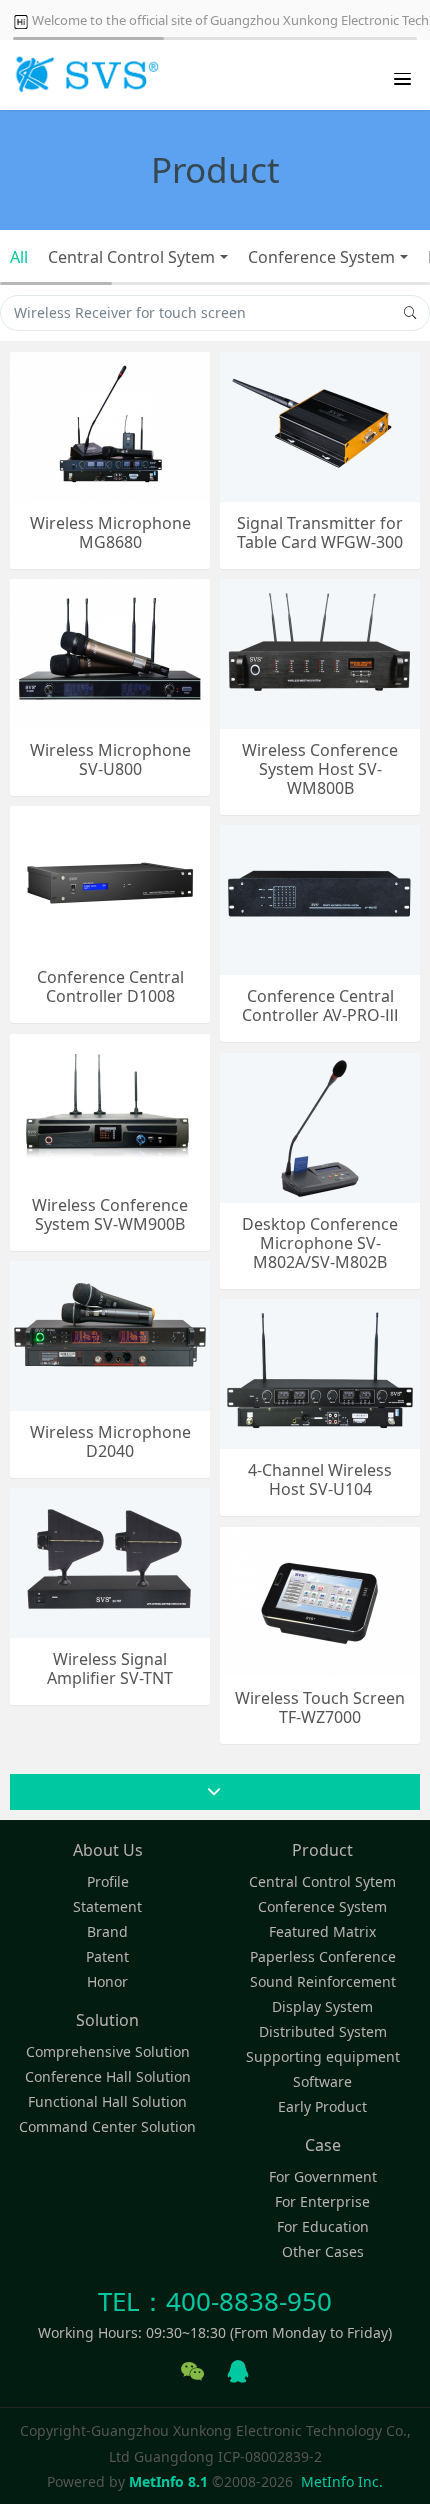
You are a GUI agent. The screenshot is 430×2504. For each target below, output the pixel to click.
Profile (108, 1881)
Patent (107, 1956)
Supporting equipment (323, 2056)
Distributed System (323, 2031)
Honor (107, 1981)
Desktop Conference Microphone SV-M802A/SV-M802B (320, 1244)
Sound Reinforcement (323, 1981)
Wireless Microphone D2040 (110, 1442)
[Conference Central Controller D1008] (110, 878)
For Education (323, 2226)
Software (322, 2081)
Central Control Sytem (131, 257)
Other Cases (323, 2251)
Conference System (321, 257)
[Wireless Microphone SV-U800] (110, 651)
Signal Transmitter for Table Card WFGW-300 (320, 533)
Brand (107, 1931)
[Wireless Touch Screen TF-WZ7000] (320, 1599)
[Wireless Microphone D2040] (110, 1333)
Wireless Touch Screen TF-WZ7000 (320, 1708)
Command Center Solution (107, 2126)
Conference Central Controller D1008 (110, 987)
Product (322, 1850)
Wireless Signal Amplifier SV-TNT (110, 1669)
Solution (107, 2020)
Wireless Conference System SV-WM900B (110, 1215)
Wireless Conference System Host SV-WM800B (320, 770)
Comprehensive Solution (108, 2051)
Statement (107, 1906)
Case (323, 2145)
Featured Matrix (322, 1931)
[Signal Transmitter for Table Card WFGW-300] (320, 424)
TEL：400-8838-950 (215, 2301)
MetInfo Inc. (342, 2481)
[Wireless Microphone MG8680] (110, 424)
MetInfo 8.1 (168, 2481)
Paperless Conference (323, 1956)
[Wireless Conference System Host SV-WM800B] (320, 651)
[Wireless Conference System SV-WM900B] (110, 1106)
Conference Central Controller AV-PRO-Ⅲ (320, 1006)
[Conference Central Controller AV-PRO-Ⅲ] (320, 897)
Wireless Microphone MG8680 (110, 533)
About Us (108, 1850)
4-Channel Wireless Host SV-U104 (320, 1480)
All (19, 257)
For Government (323, 2176)
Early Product (322, 2106)
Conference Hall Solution (108, 2076)
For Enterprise (322, 2201)
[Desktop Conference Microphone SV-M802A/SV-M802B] (320, 1125)
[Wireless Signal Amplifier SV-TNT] (110, 1560)
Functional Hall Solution (107, 2101)
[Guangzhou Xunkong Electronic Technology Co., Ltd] (85, 75)
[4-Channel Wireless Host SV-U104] (320, 1371)
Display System (322, 2006)
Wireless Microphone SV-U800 (110, 760)
